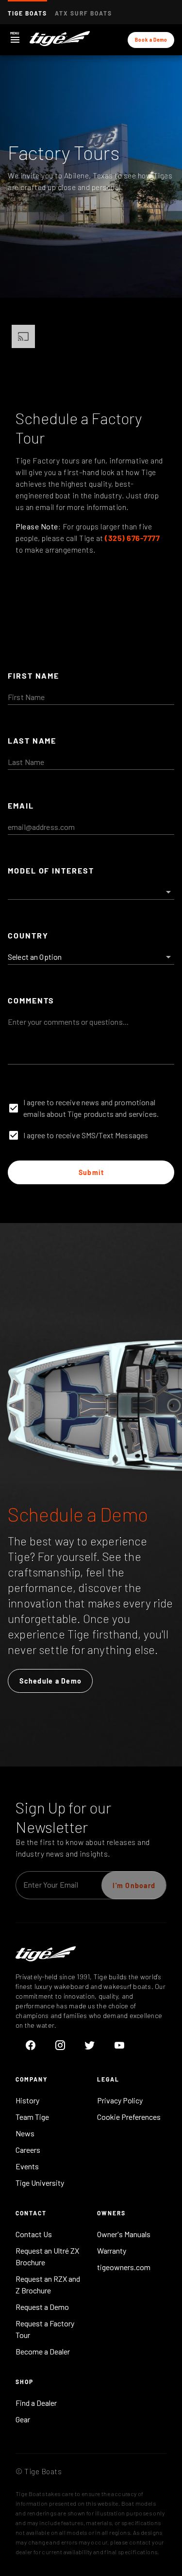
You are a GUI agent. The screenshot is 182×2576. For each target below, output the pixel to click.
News (25, 2133)
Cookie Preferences (129, 2117)
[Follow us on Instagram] (60, 2045)
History (27, 2100)
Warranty (112, 2250)
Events (27, 2166)
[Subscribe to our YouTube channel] (119, 2045)
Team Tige (32, 2117)
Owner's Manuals (124, 2234)
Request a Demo (42, 2307)
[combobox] (91, 888)
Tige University (40, 2183)
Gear (23, 2419)
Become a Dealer (43, 2351)
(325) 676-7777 (132, 538)
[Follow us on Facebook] (30, 2045)
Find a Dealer (36, 2403)
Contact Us (34, 2234)
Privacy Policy (120, 2100)
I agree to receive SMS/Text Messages (86, 1135)
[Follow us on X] (90, 2045)
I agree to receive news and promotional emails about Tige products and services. (91, 1108)
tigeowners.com (124, 2267)
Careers (28, 2150)
